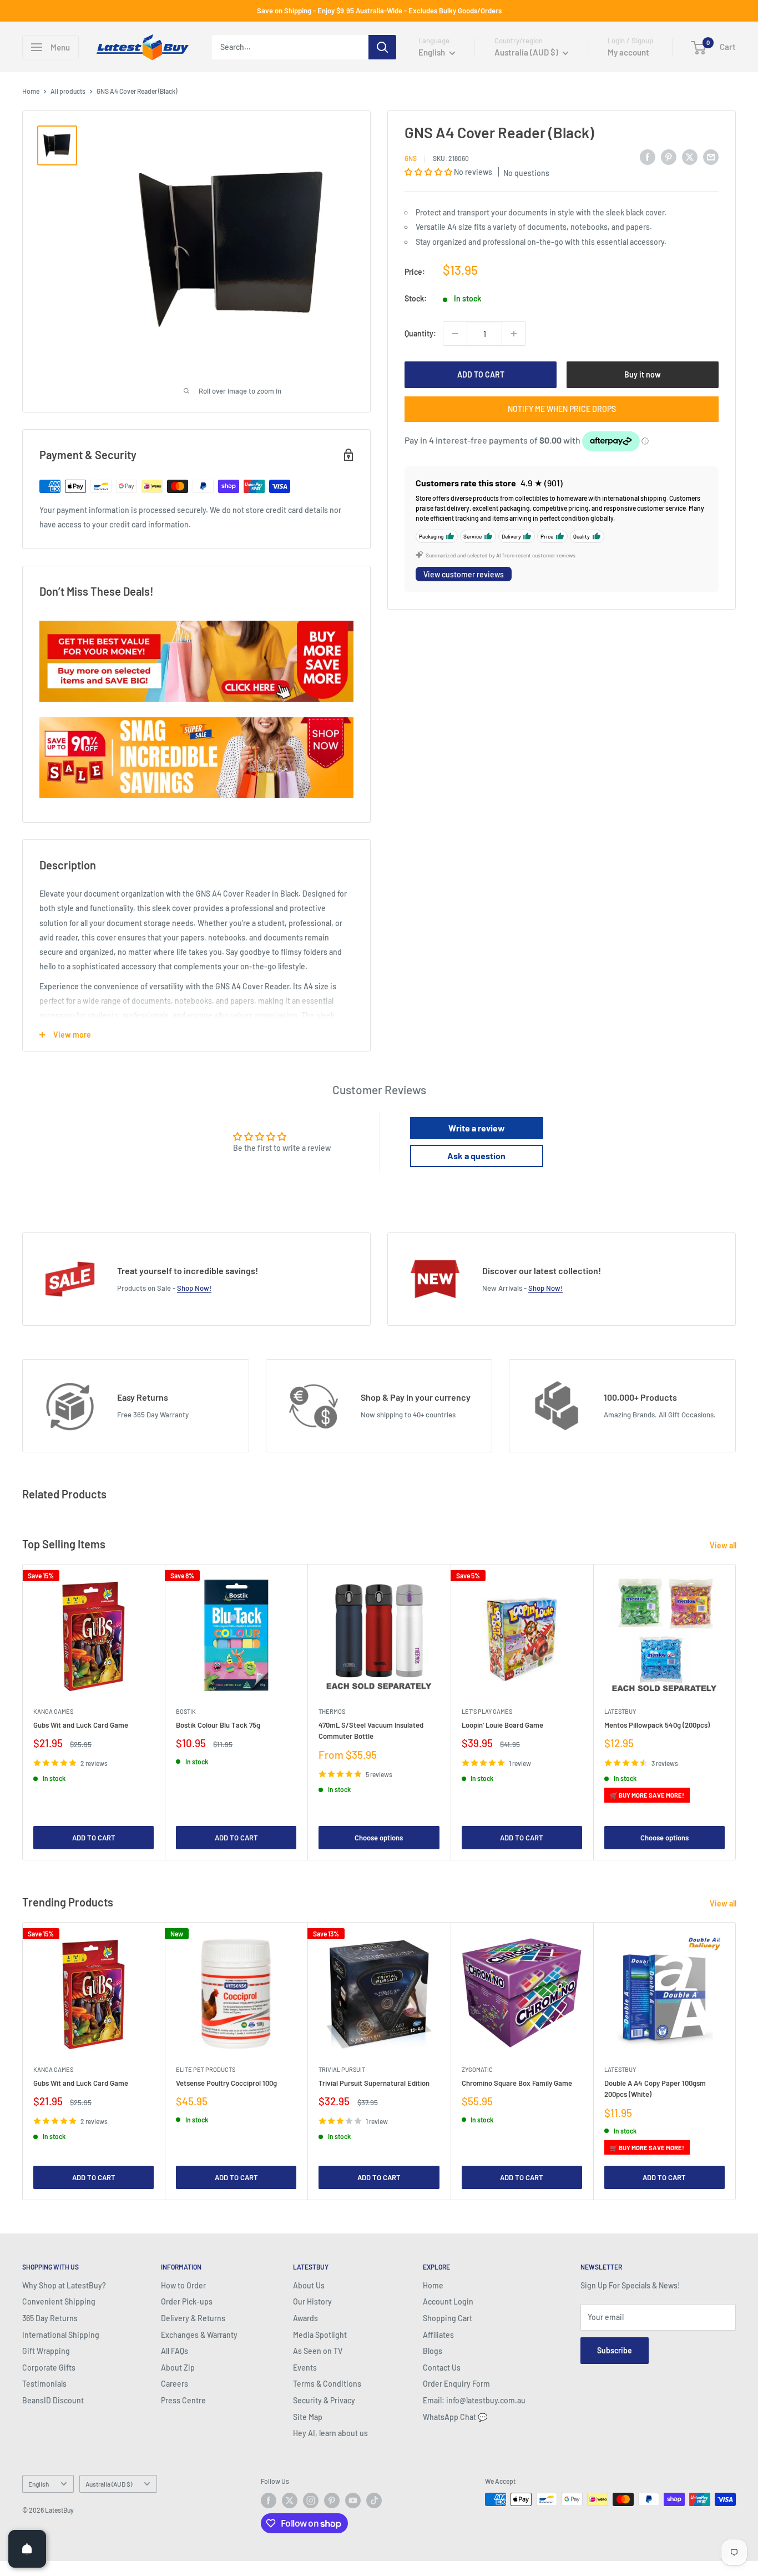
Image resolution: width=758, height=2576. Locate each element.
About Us (309, 2285)
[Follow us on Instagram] (311, 2500)
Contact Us (442, 2368)
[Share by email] (711, 157)
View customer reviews (464, 574)
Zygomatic (477, 2069)
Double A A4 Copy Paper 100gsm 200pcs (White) (655, 2089)
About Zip (178, 2368)
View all (724, 1545)
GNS (411, 158)
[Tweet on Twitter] (690, 157)
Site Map (308, 2417)
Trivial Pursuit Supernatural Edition (374, 2083)
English (39, 2484)
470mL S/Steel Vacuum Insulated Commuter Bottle (371, 1730)
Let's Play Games (487, 1711)
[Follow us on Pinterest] (332, 2500)
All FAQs (175, 2351)
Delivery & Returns (193, 2318)
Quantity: (420, 333)
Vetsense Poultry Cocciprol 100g (226, 2083)
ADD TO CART (481, 374)
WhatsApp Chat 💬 (455, 2417)
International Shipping (61, 2335)
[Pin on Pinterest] (669, 157)
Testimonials (44, 2384)
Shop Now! (194, 1288)
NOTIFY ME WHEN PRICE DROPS (562, 409)
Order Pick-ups (187, 2301)
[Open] (27, 2549)
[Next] (736, 1712)
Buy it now (643, 374)
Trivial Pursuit (342, 2069)
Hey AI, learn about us (330, 2433)
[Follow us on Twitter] (290, 2500)
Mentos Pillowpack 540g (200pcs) (657, 1725)
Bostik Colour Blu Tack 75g (218, 1725)
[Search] (382, 47)
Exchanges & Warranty (199, 2335)
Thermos (332, 1711)
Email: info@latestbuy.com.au (474, 2400)
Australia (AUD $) (109, 2484)
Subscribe (615, 2350)
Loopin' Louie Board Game (502, 1725)
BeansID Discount (53, 2400)
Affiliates (438, 2335)
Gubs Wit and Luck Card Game (81, 1725)
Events (305, 2368)
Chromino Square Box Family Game (517, 2083)
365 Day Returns (50, 2318)
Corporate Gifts (49, 2368)
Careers (175, 2384)
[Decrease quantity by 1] (455, 334)
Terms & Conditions (327, 2384)
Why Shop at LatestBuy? (64, 2285)
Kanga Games (53, 1711)
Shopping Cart (448, 2318)
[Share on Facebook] (648, 157)
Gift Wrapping (46, 2351)
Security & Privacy (324, 2400)
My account (628, 52)
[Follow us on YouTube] (353, 2500)
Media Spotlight (320, 2335)
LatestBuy (620, 1711)
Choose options (379, 1838)
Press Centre (183, 2400)
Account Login (448, 2301)
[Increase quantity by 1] (514, 334)
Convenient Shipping (59, 2301)
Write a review (477, 1128)
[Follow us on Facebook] (269, 2500)
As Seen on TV (318, 2351)
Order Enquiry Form (456, 2384)
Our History (312, 2301)
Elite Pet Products (206, 2069)
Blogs (433, 2351)
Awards (305, 2318)
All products (68, 91)
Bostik (186, 1711)
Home (31, 91)
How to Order (183, 2285)
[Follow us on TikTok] (374, 2500)
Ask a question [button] (476, 1156)
